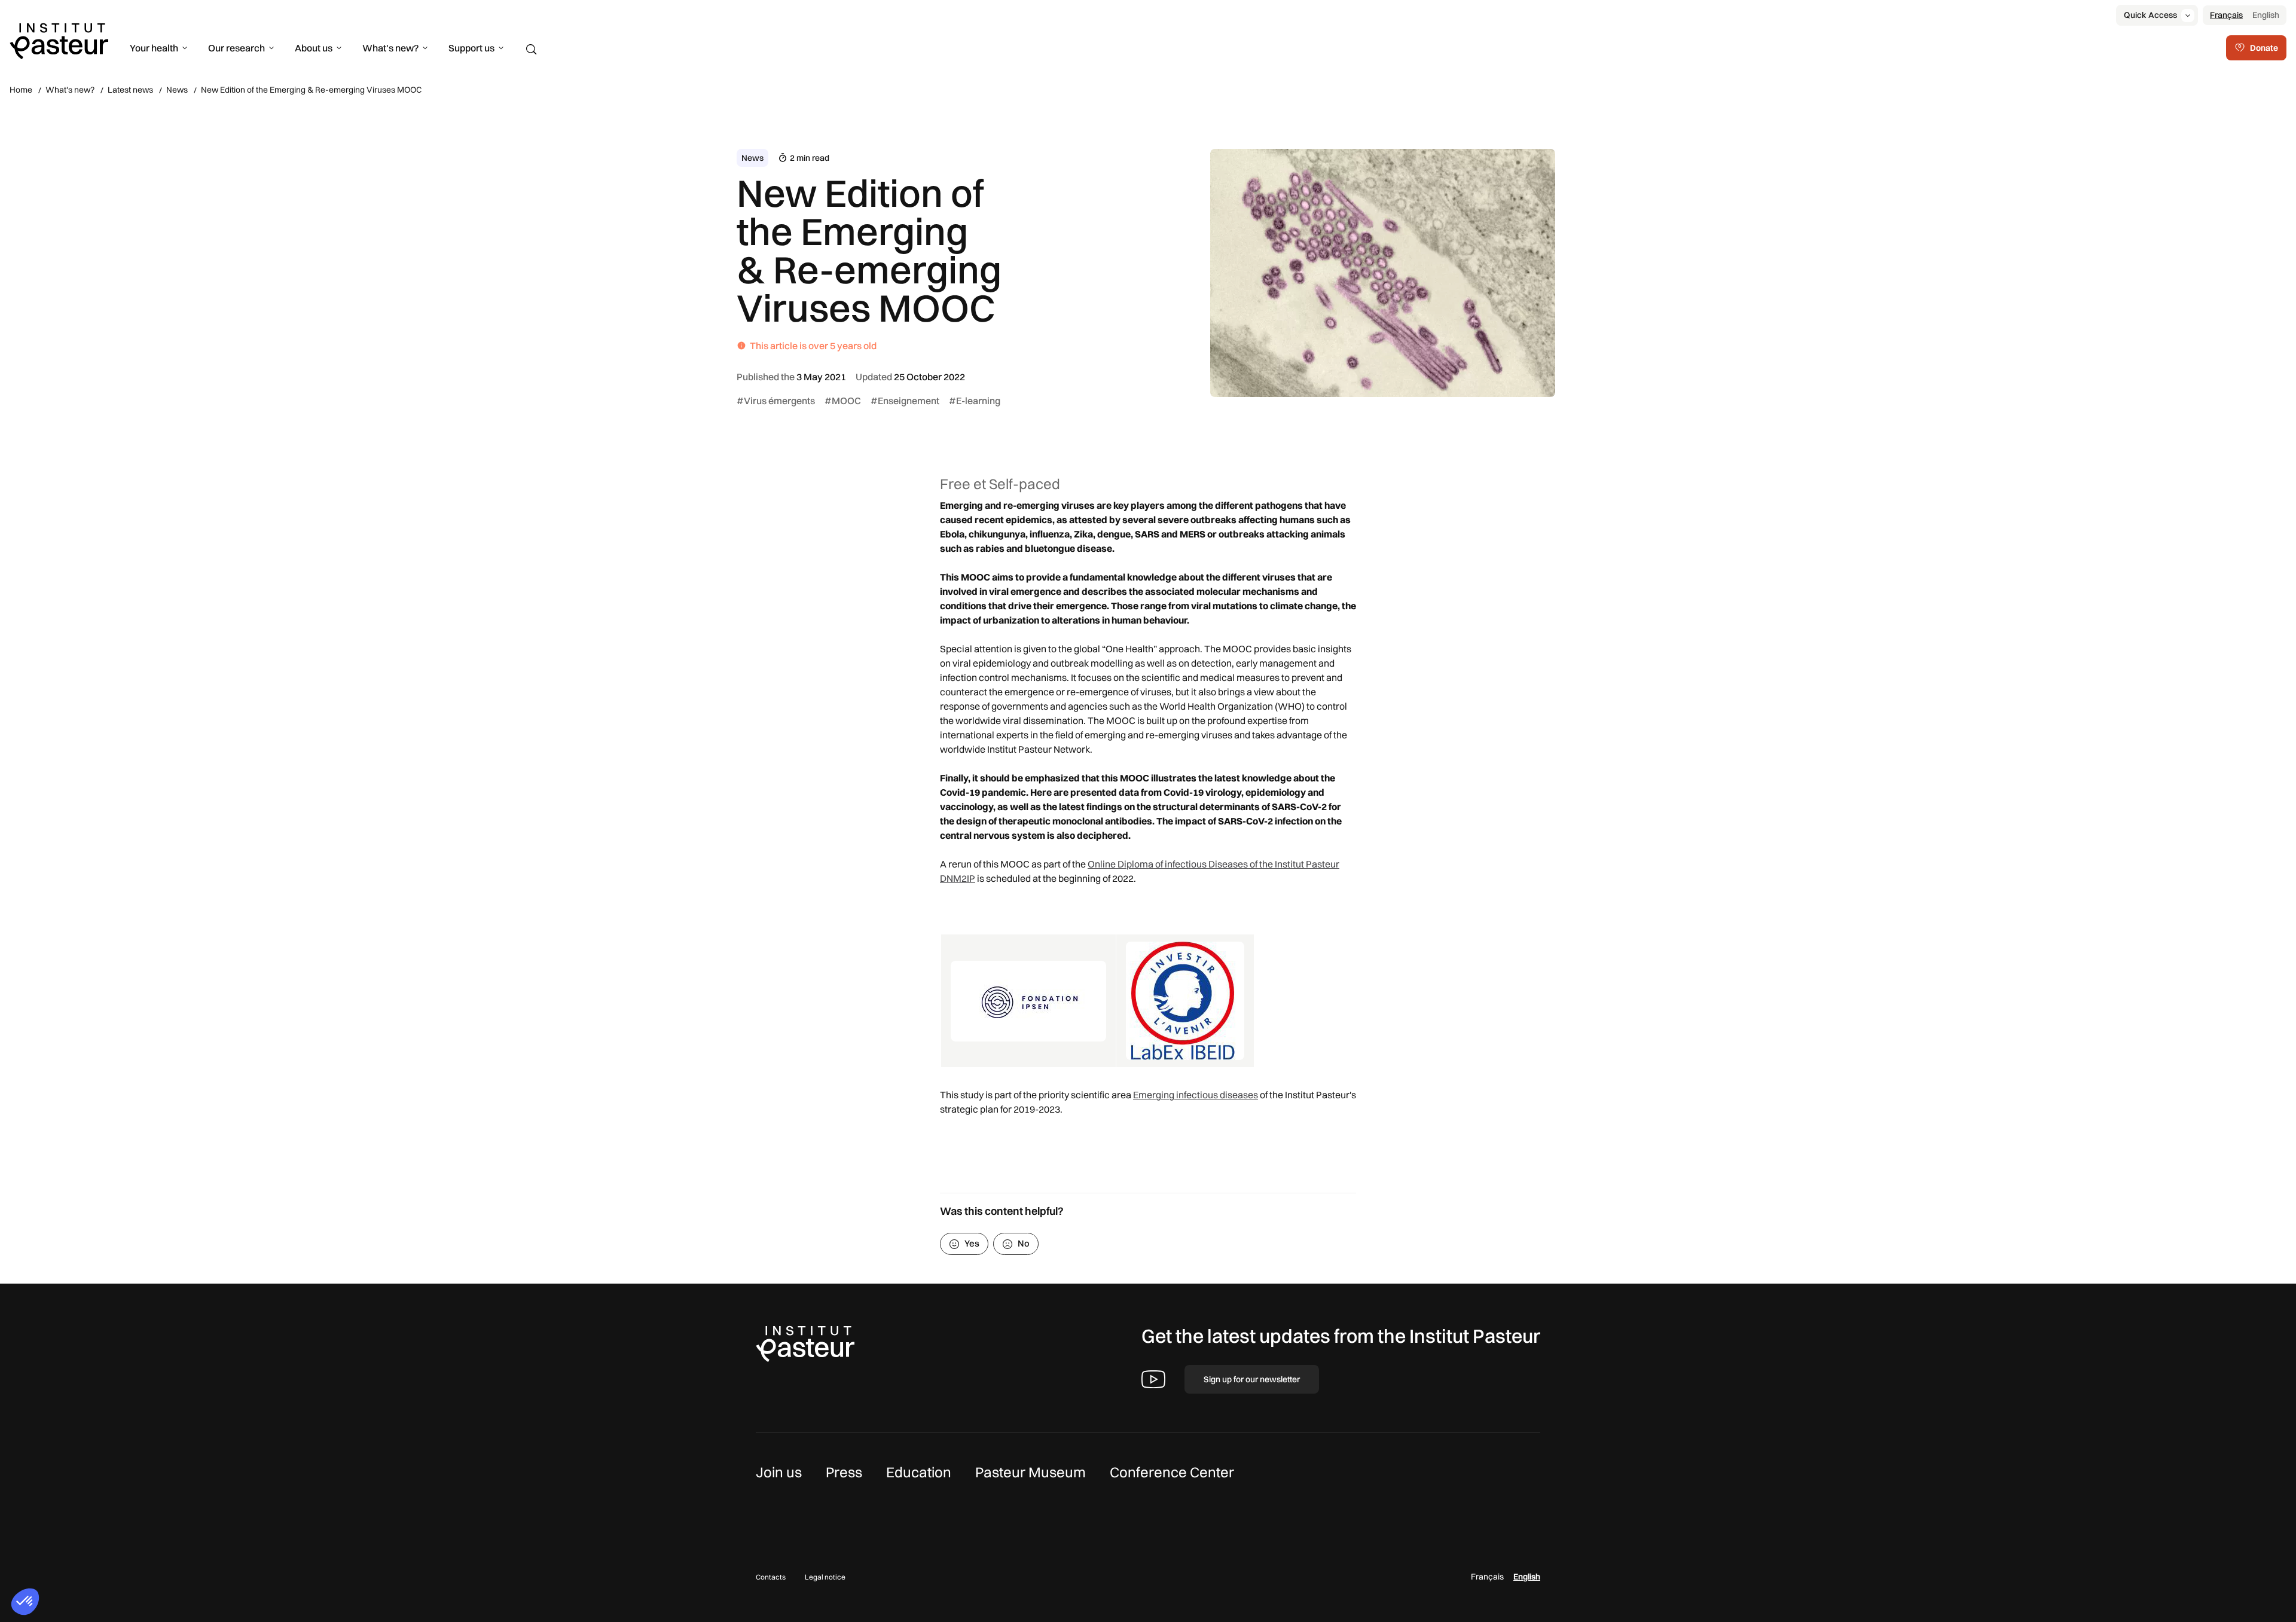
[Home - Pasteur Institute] (59, 40)
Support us (471, 48)
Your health (154, 48)
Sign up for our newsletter (1252, 1379)
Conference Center (1172, 1472)
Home (21, 90)
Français (2226, 15)
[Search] (532, 50)
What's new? (390, 48)
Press (844, 1472)
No (1024, 1243)
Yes (972, 1243)
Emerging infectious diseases (1196, 1095)
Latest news (130, 90)
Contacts (771, 1577)
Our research (236, 48)
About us (314, 48)
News (177, 90)
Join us (779, 1472)
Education (919, 1472)
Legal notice (825, 1577)
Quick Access (2150, 15)
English (2266, 15)
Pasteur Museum (1031, 1472)
